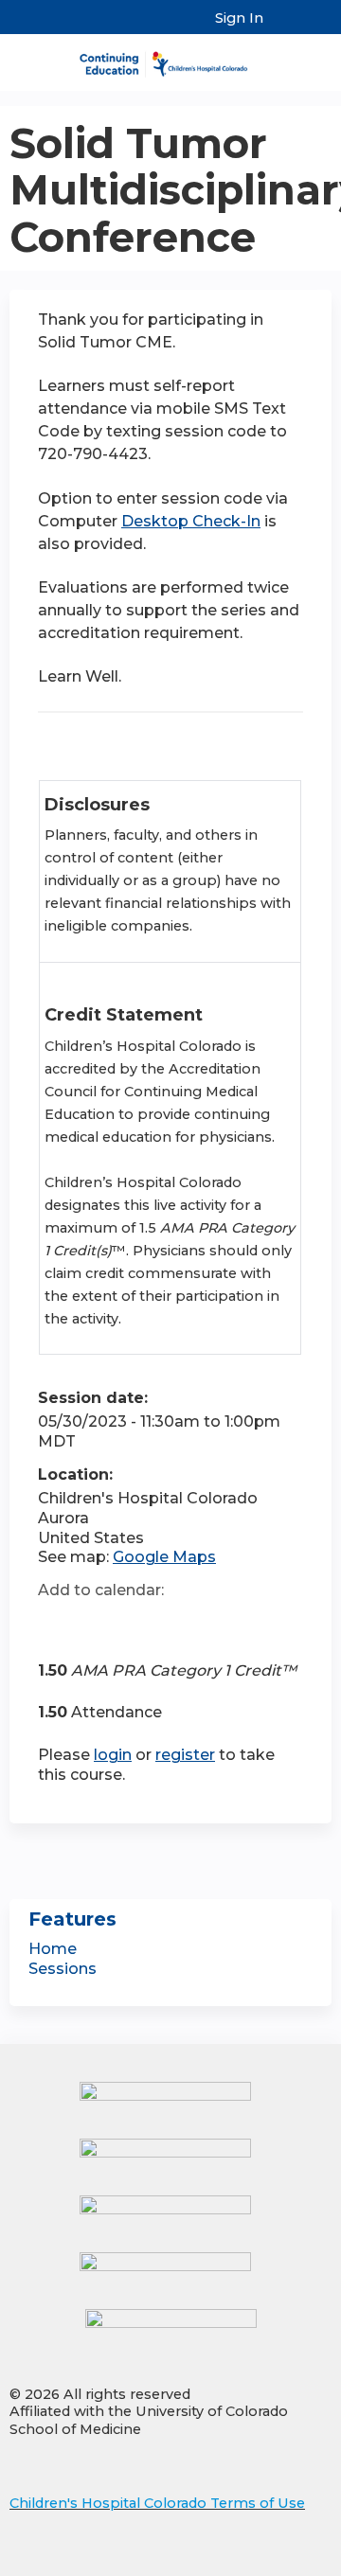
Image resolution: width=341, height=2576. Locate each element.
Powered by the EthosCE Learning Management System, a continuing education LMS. (264, 2562)
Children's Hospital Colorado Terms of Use (157, 2503)
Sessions (63, 1969)
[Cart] (286, 27)
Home (53, 1949)
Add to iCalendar (143, 1624)
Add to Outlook (188, 1625)
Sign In (239, 18)
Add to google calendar (57, 1625)
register (185, 1755)
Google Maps (164, 1557)
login (113, 1755)
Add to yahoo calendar (100, 1625)
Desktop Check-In (191, 521)
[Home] (170, 58)
